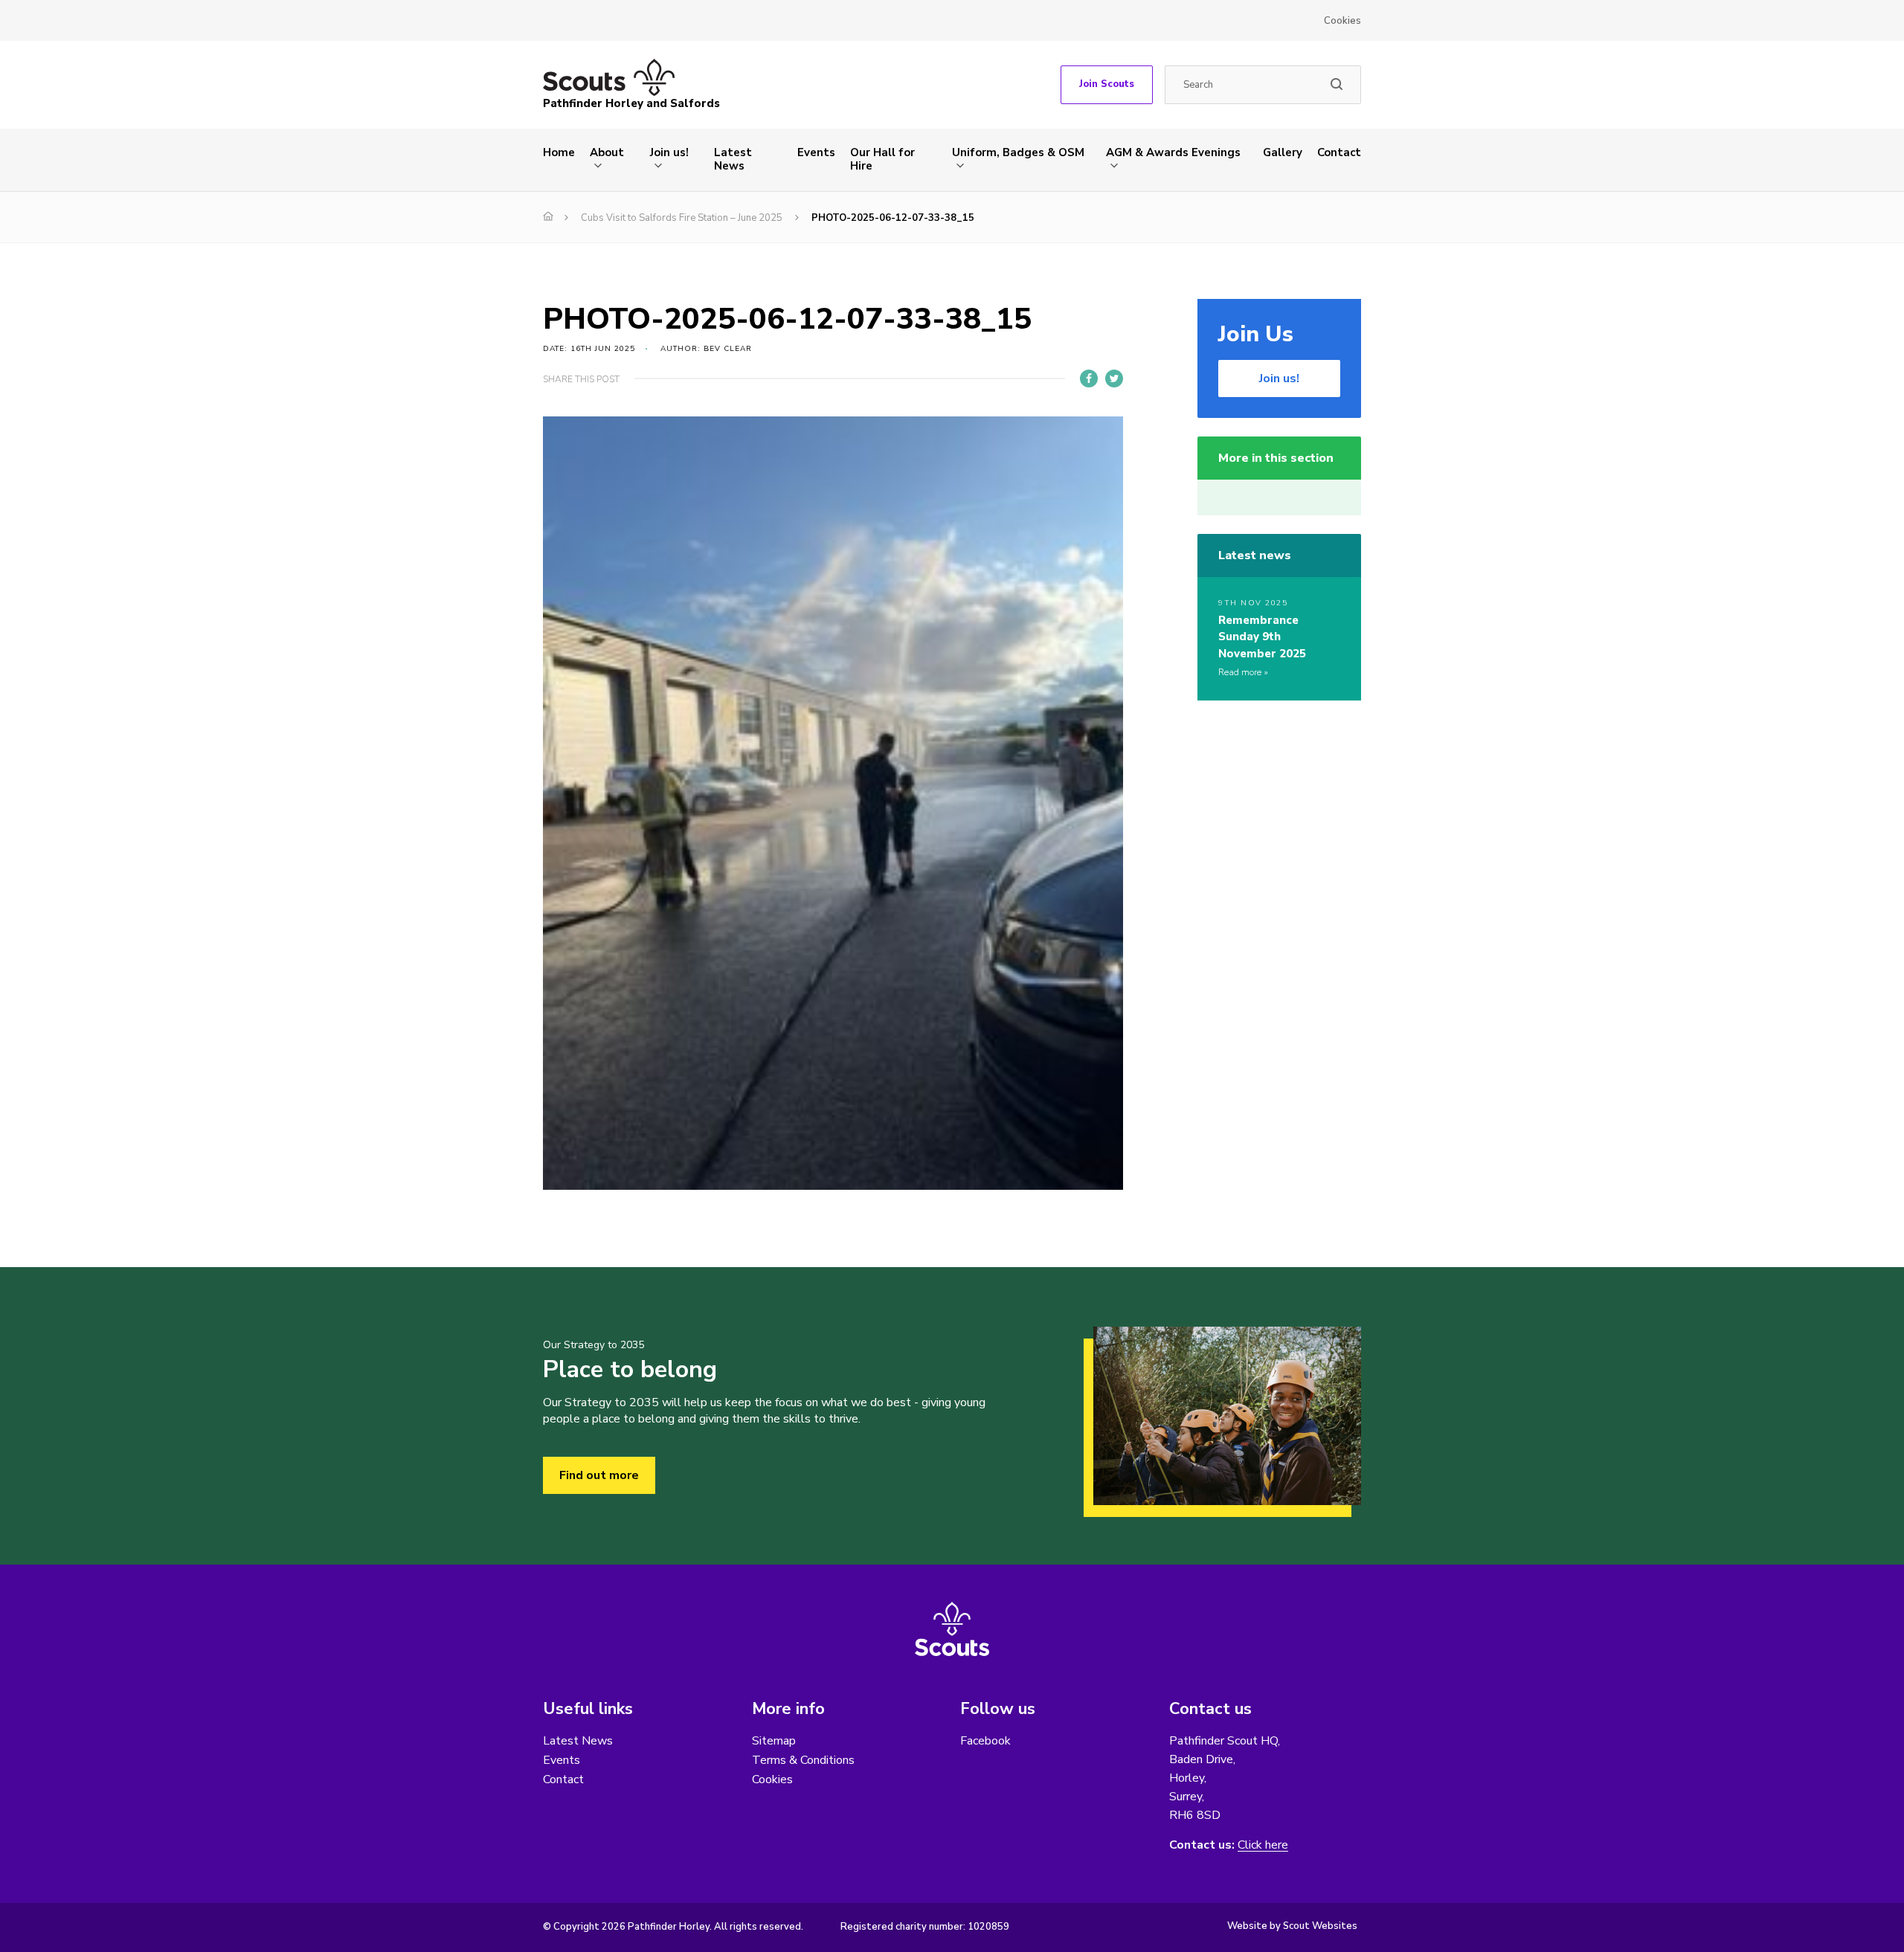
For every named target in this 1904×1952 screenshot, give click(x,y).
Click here (1263, 1845)
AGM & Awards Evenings (1173, 152)
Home (559, 152)
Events (816, 152)
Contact (1339, 152)
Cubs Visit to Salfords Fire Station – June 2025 (682, 218)
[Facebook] (1089, 379)
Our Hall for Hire (882, 159)
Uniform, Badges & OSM (1018, 152)
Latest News (733, 159)
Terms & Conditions (803, 1760)
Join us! (669, 152)
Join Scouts (1107, 84)
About (607, 152)
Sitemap (774, 1741)
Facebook (985, 1741)
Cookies (1342, 21)
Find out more (599, 1475)
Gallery (1283, 152)
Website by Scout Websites (1292, 1926)
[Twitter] (1114, 379)
